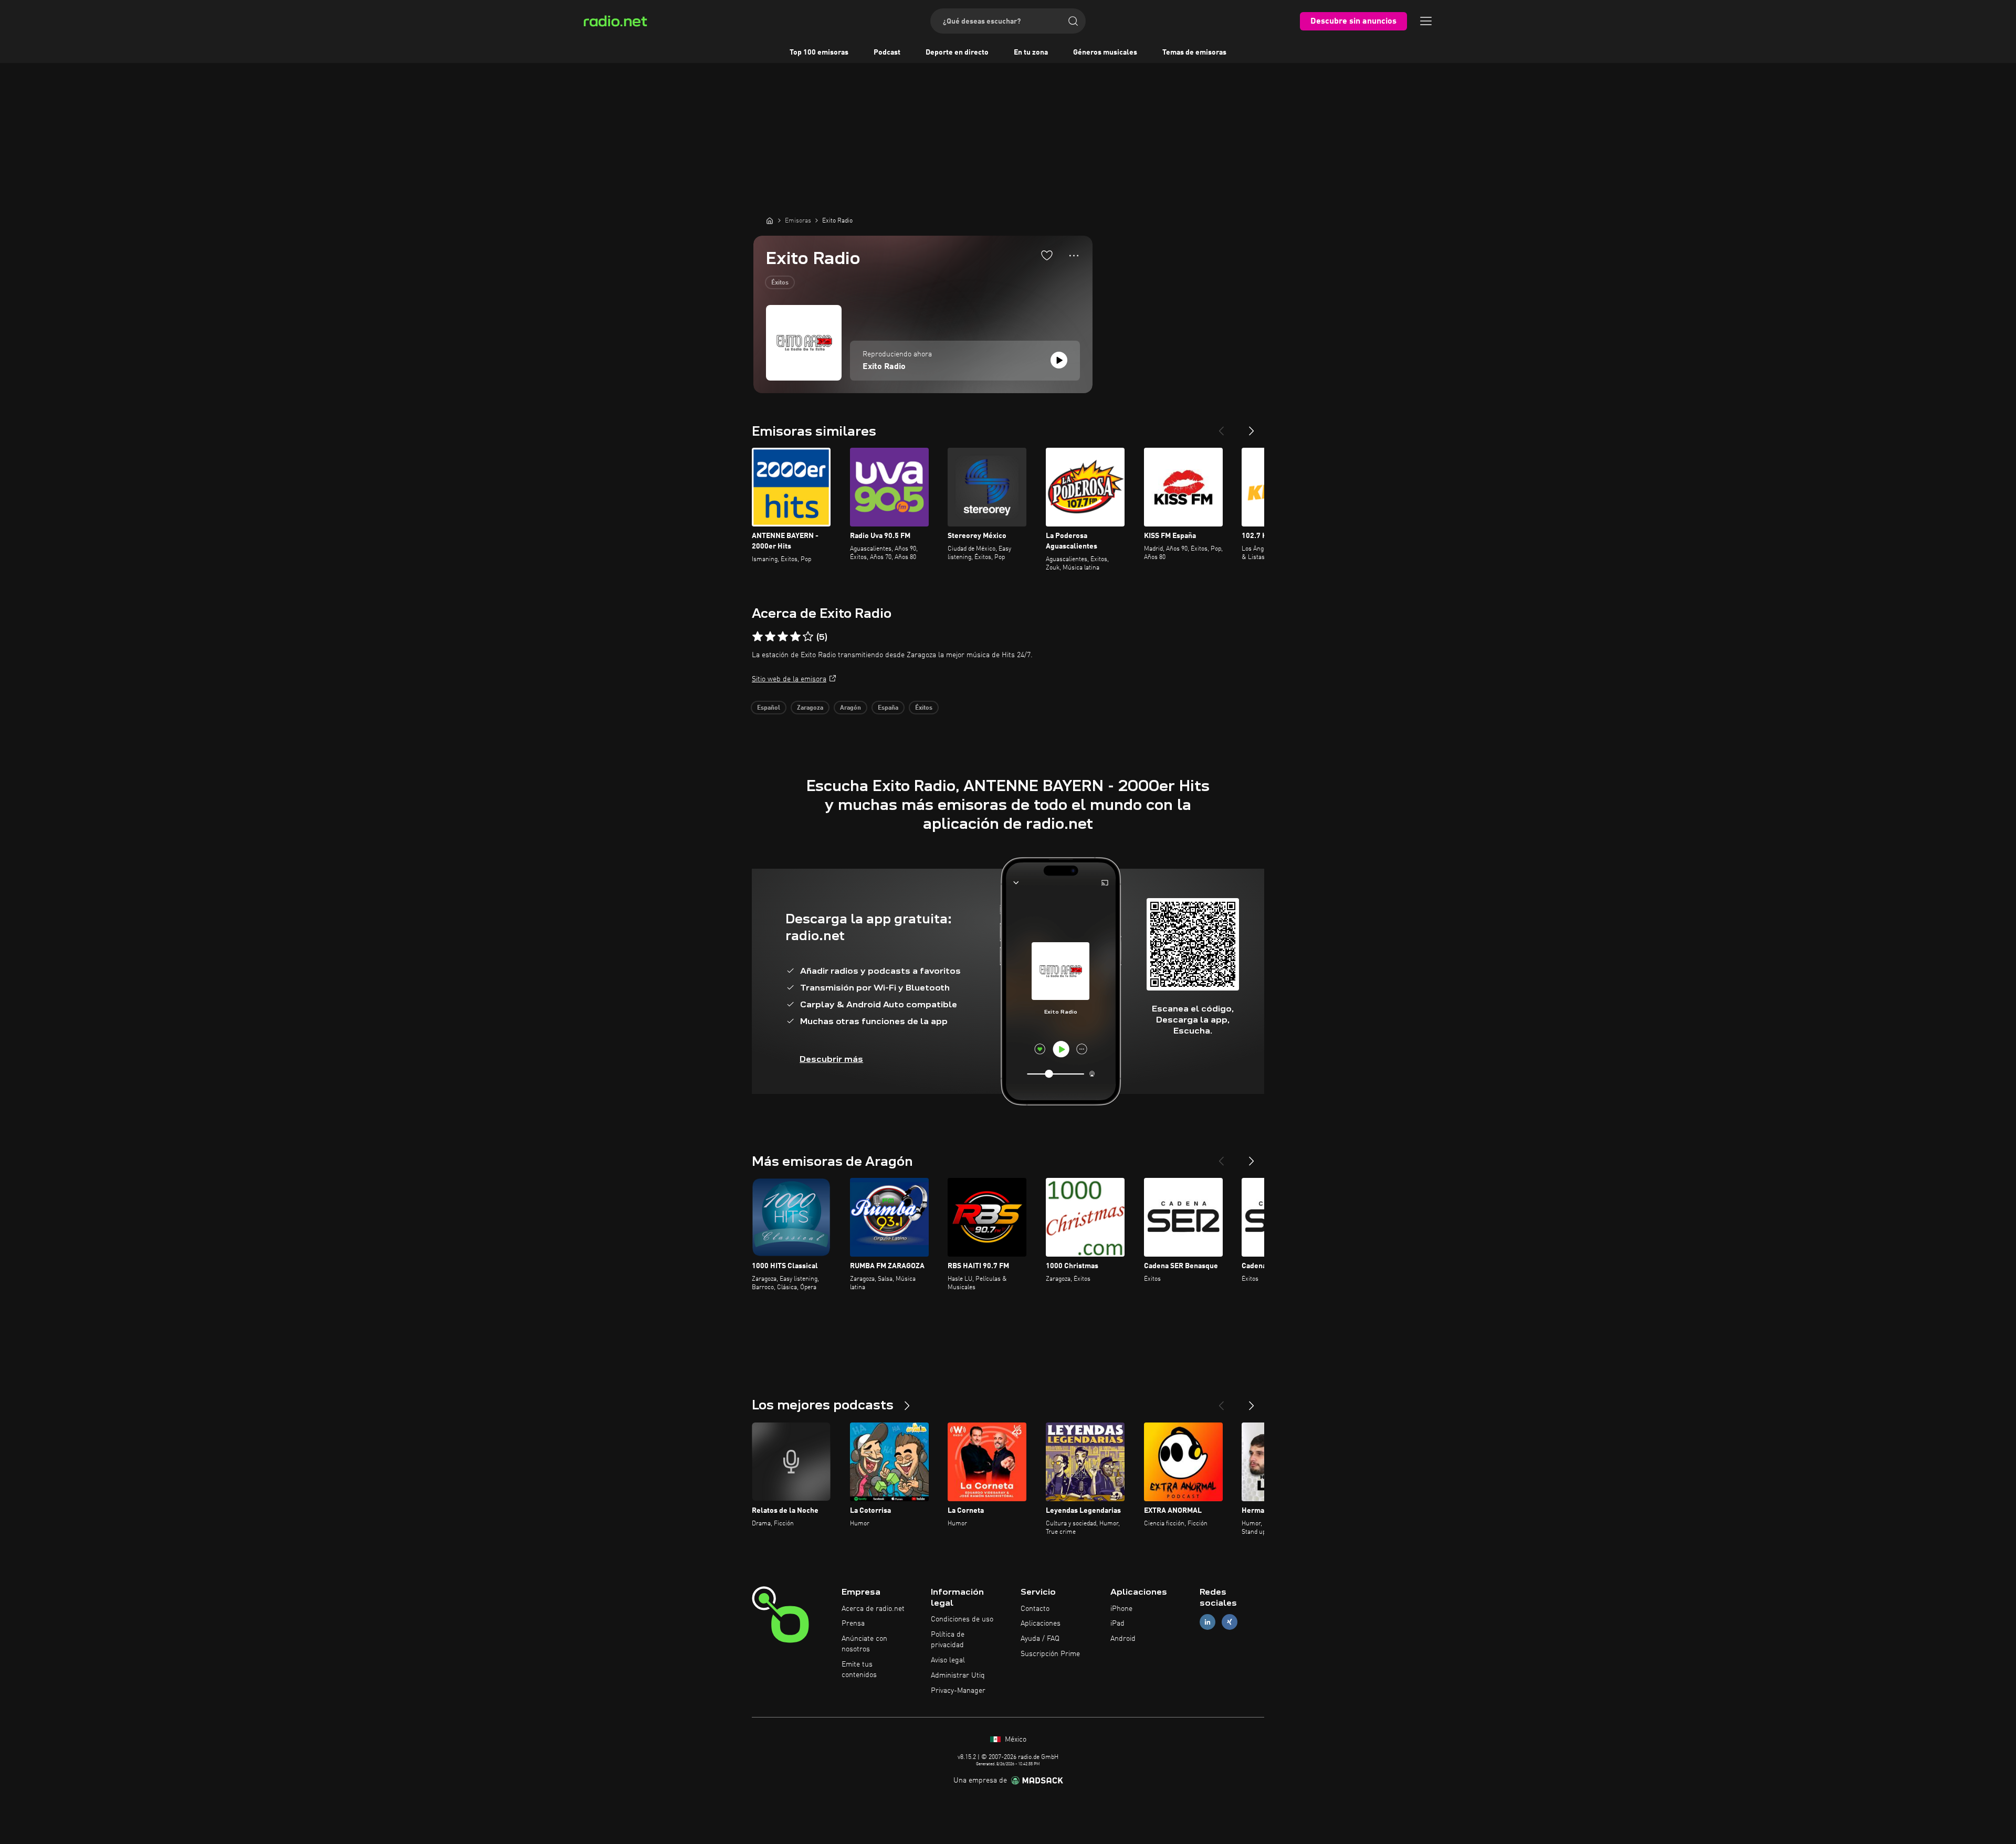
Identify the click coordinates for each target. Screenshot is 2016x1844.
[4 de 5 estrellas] (795, 637)
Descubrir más (831, 1059)
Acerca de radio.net (873, 1609)
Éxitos (780, 283)
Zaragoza (810, 708)
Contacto (1035, 1609)
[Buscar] (1073, 21)
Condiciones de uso (962, 1619)
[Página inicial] (770, 220)
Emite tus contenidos (859, 1670)
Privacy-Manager (958, 1691)
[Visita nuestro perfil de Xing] (1230, 1622)
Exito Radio (884, 367)
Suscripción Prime (1050, 1654)
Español (769, 708)
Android (1123, 1639)
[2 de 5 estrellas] (770, 637)
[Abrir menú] (1426, 21)
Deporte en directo (957, 52)
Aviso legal (948, 1660)
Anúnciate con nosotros (864, 1644)
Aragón (850, 708)
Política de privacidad (948, 1640)
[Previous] (1221, 427)
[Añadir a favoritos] (1047, 255)
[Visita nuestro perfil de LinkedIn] (1207, 1622)
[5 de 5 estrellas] (808, 637)
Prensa (853, 1624)
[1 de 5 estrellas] (758, 637)
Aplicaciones (1041, 1624)
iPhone (1121, 1609)
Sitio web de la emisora (789, 679)
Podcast (887, 52)
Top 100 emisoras (819, 52)
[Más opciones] (1074, 256)
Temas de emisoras (1194, 52)
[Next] (1252, 427)
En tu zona (1031, 52)
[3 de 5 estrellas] (783, 637)
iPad (1117, 1624)
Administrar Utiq (958, 1676)
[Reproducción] (1059, 360)
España (888, 708)
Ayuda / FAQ (1040, 1639)
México (1015, 1740)
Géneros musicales (1105, 52)
